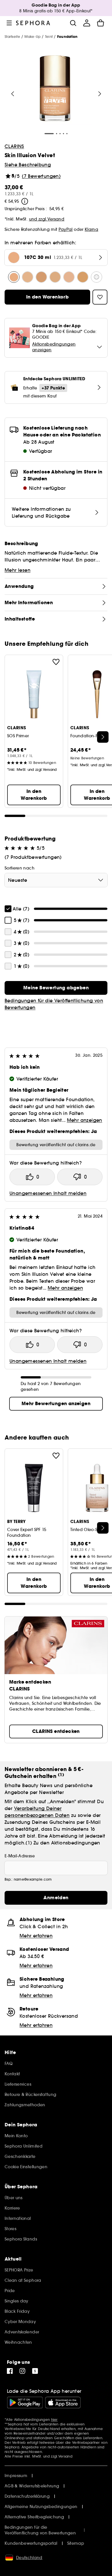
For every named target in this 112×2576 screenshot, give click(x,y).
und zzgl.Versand (47, 219)
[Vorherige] (13, 94)
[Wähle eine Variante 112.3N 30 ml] (69, 277)
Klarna (91, 229)
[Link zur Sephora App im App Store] (63, 2403)
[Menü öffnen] (9, 23)
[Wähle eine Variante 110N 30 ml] (28, 277)
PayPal (66, 229)
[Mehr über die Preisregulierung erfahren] (25, 201)
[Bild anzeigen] (55, 89)
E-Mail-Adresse (20, 1856)
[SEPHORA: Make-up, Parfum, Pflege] (33, 23)
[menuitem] (87, 23)
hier (54, 2420)
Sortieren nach (20, 868)
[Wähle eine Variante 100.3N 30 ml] (96, 277)
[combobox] (56, 880)
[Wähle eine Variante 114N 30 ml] (83, 277)
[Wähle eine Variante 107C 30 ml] (14, 277)
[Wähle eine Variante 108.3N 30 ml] (55, 277)
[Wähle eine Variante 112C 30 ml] (41, 277)
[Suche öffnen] (73, 23)
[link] (56, 988)
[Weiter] (100, 94)
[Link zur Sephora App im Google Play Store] (25, 2403)
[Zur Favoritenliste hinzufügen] (56, 662)
